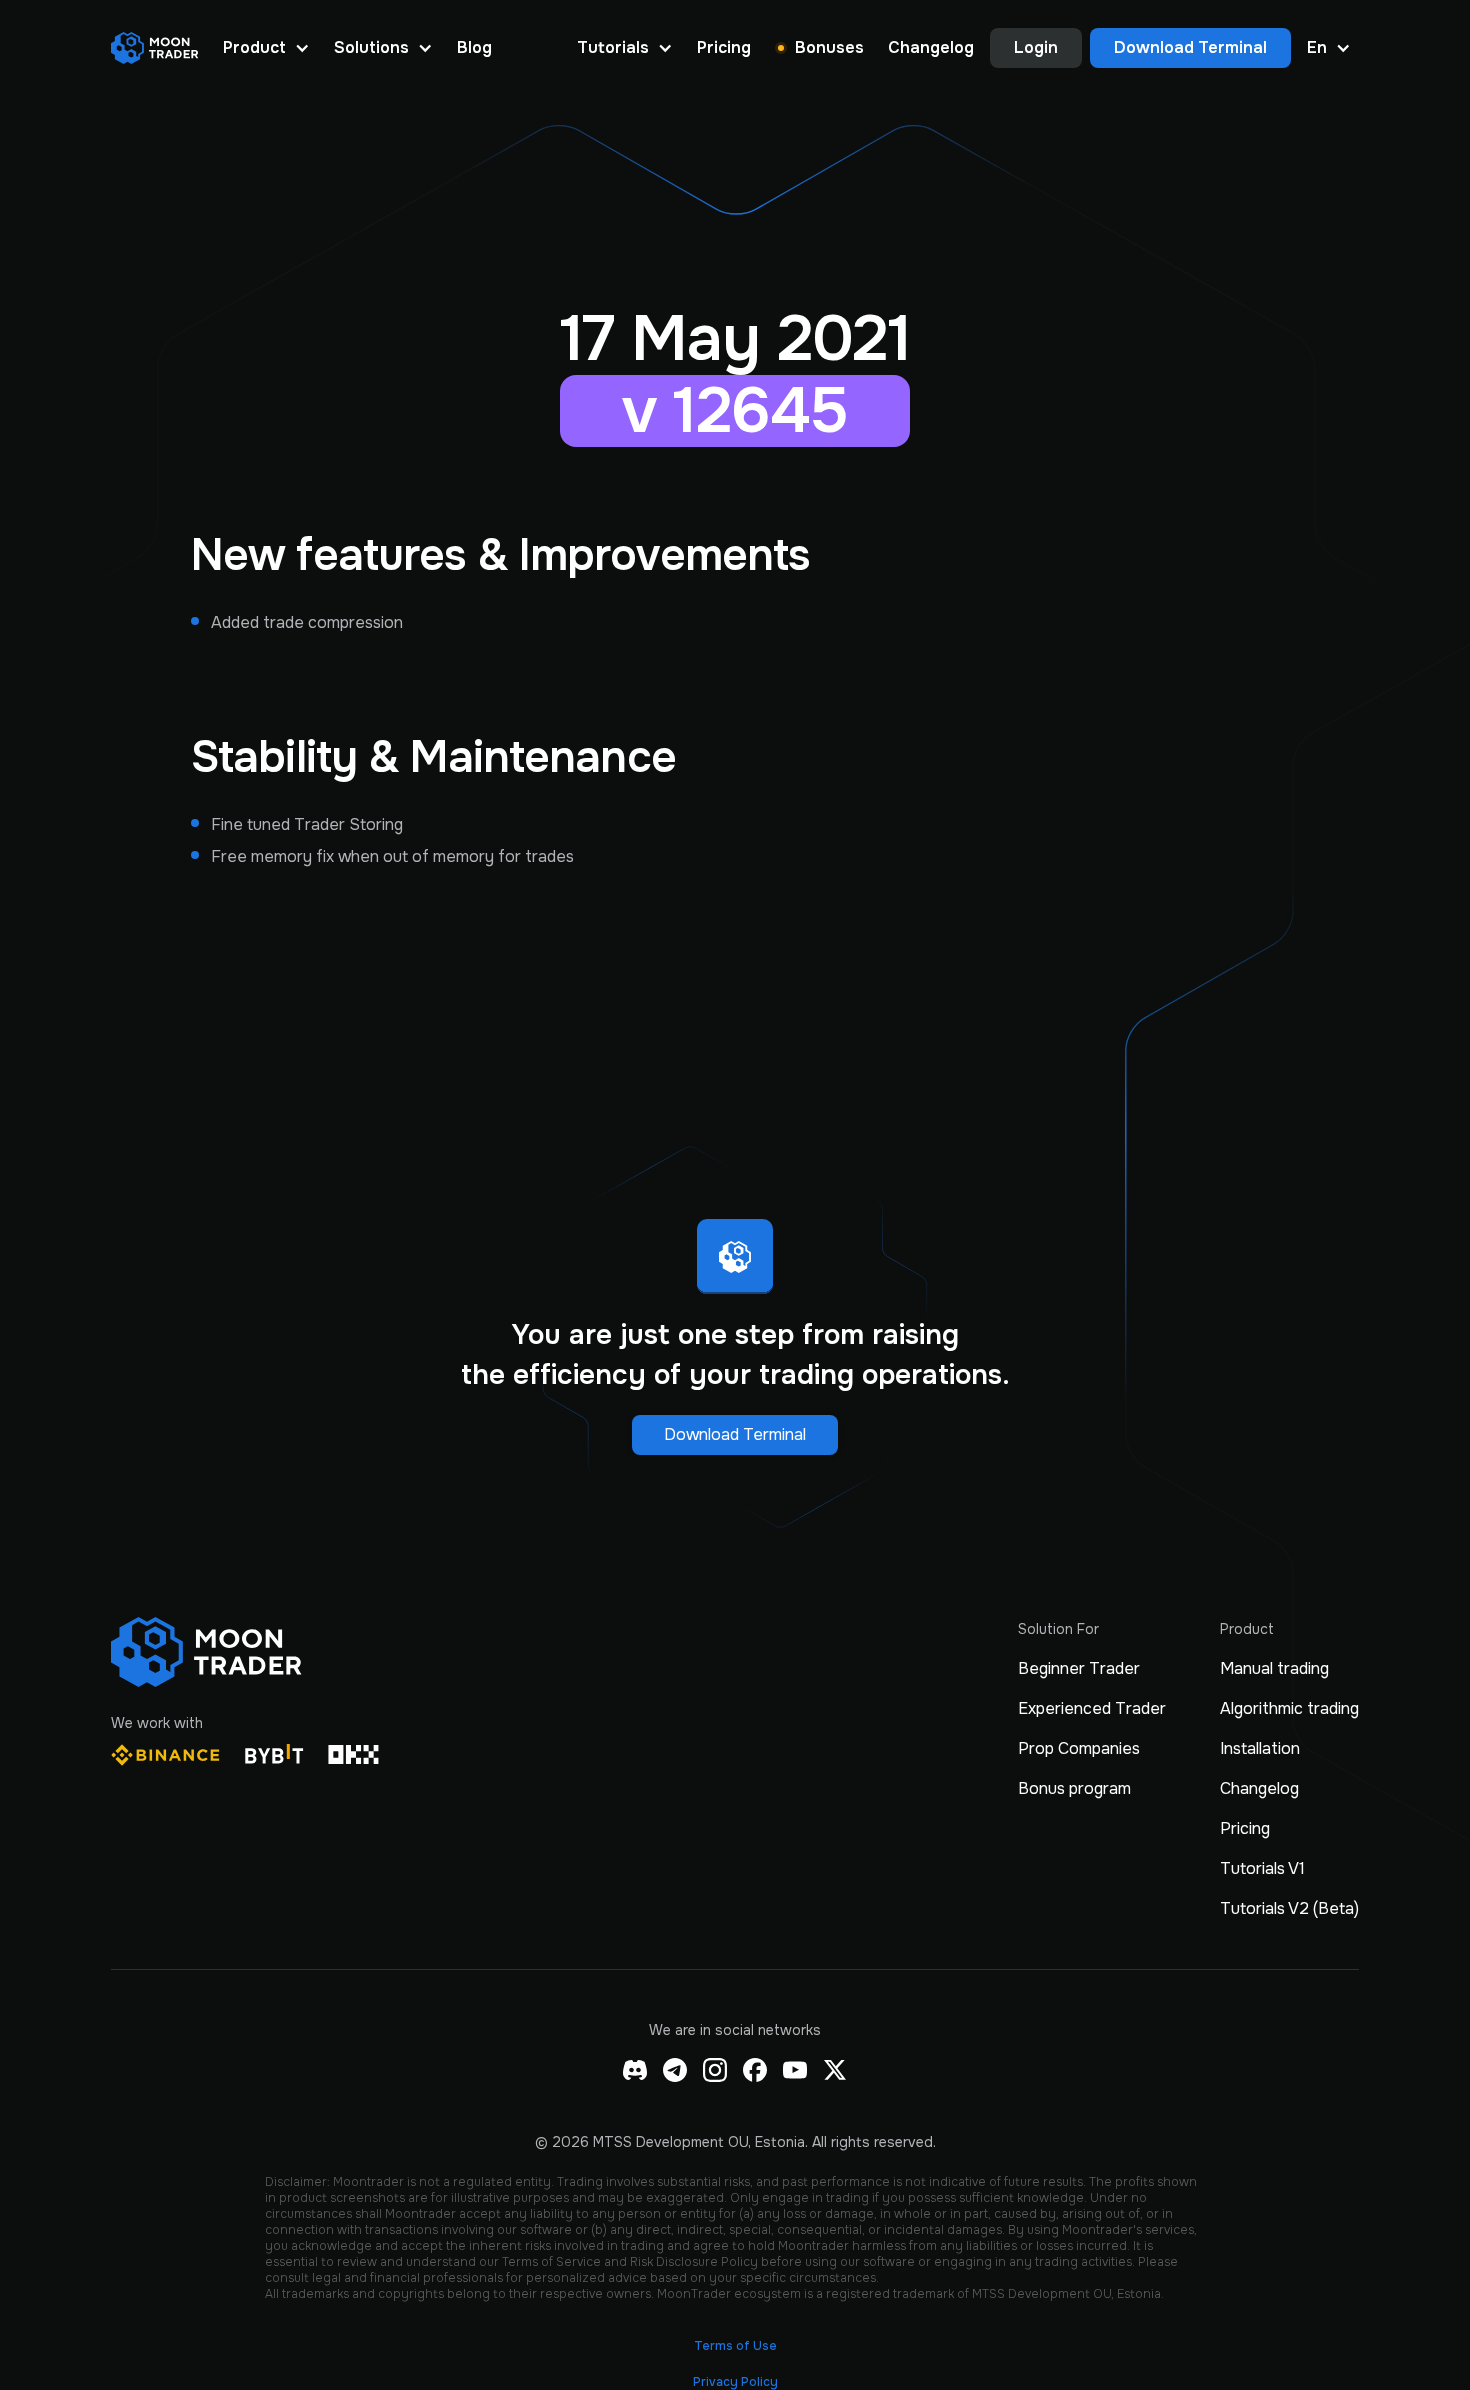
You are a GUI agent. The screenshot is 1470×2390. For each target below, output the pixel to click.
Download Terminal (735, 1434)
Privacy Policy (735, 2382)
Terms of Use (735, 2346)
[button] (266, 48)
